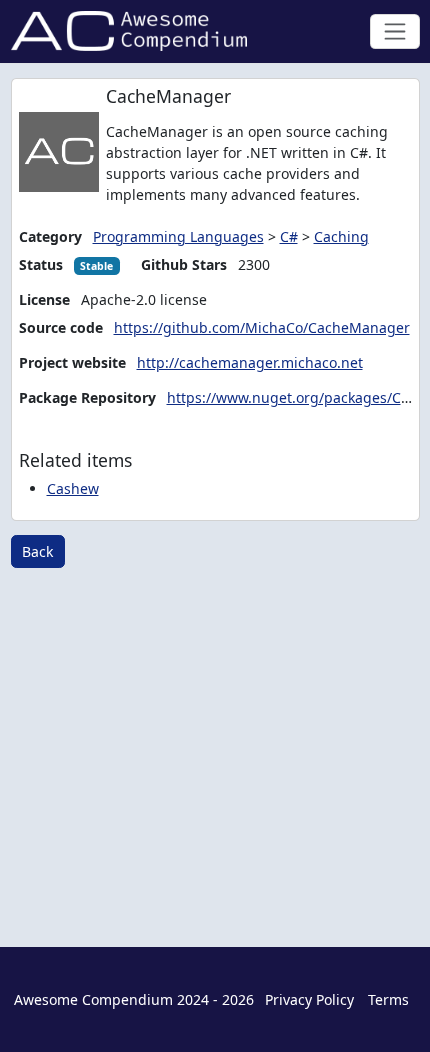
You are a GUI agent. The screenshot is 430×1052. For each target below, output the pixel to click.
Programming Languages (178, 236)
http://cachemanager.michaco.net (250, 362)
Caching (341, 236)
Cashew (73, 488)
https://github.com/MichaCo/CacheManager (262, 327)
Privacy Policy (309, 999)
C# (289, 236)
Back (37, 551)
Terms (388, 999)
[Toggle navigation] (394, 31)
